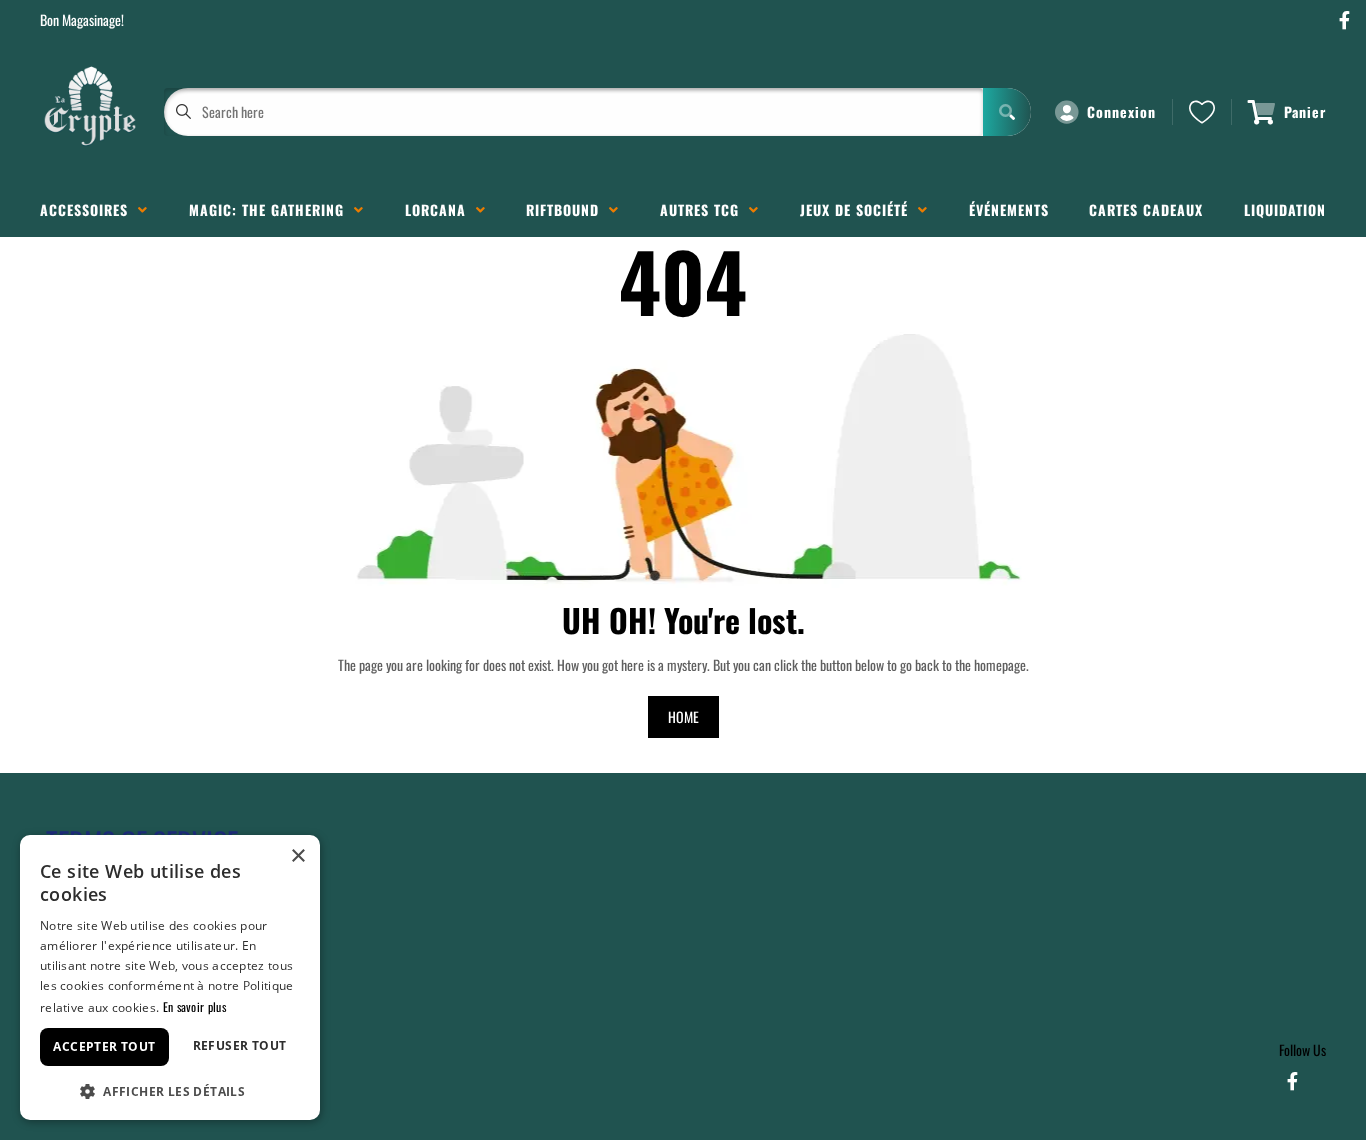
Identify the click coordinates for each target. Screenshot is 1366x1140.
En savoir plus (194, 1006)
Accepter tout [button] (104, 1046)
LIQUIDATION (1285, 209)
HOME (683, 716)
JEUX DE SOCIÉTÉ (859, 209)
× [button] (297, 856)
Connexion (1121, 111)
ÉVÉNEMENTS (1009, 209)
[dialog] (170, 977)
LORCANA (440, 209)
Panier (1305, 111)
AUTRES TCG (704, 209)
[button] (170, 1089)
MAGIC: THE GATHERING (271, 209)
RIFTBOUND (567, 209)
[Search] (1007, 112)
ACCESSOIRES (89, 209)
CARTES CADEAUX (1146, 209)
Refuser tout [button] (240, 1045)
